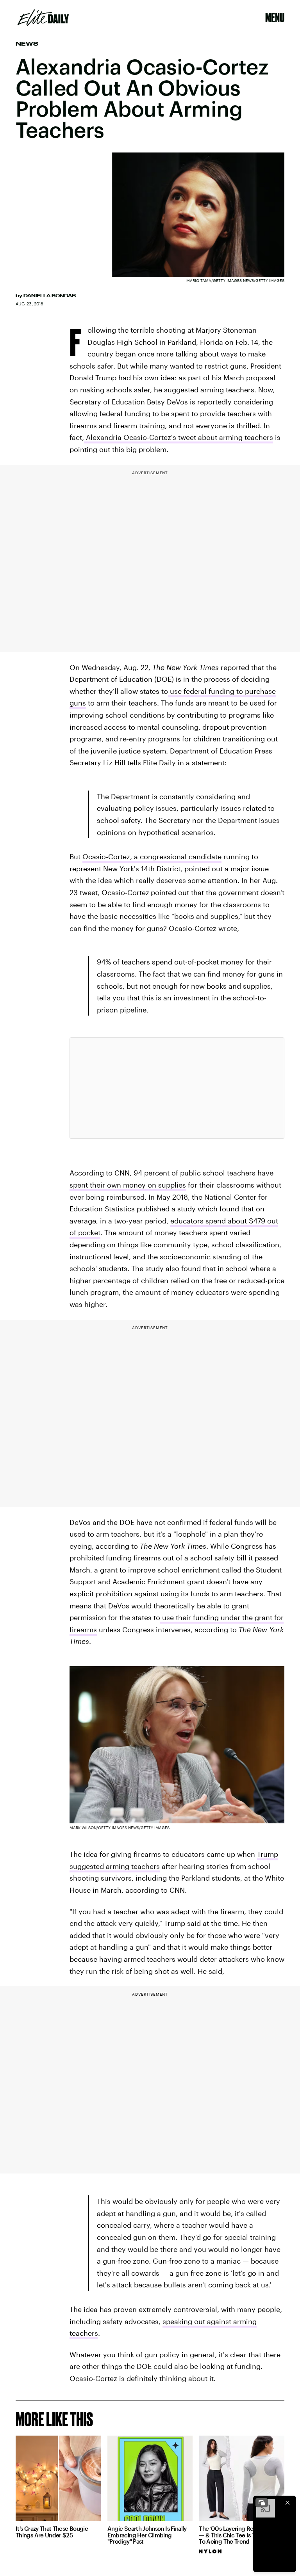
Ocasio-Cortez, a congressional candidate (152, 856)
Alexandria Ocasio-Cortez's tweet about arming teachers (179, 437)
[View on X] (177, 1088)
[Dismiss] (287, 2503)
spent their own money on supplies (128, 1185)
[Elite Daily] (43, 18)
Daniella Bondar (50, 296)
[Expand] (262, 2503)
